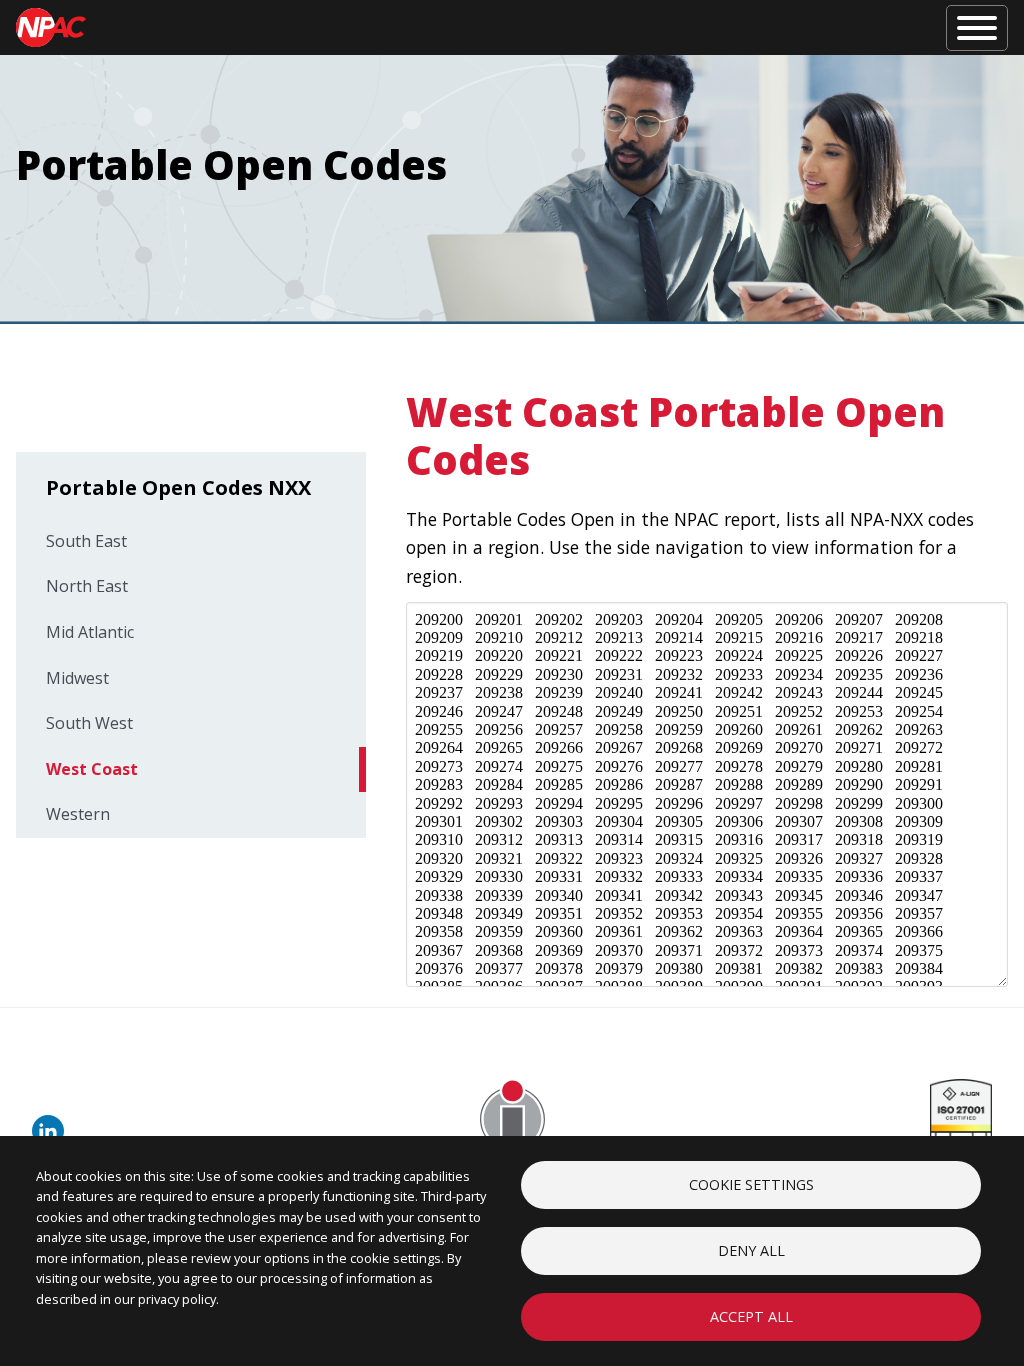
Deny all (751, 1250)
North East (87, 586)
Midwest (77, 678)
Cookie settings (751, 1184)
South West (89, 723)
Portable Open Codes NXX (178, 487)
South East (86, 541)
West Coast (92, 769)
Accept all (751, 1316)
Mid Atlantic (90, 632)
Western (78, 814)
